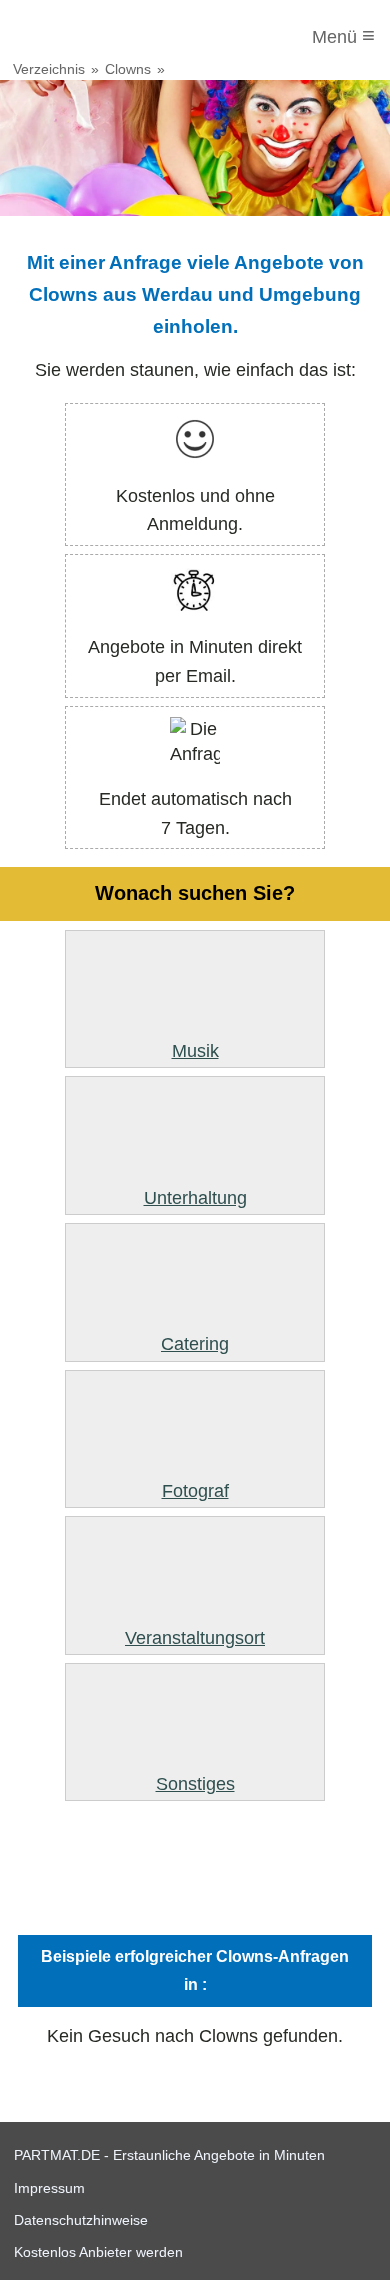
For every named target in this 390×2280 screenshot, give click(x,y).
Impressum (49, 2188)
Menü (343, 35)
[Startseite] (97, 37)
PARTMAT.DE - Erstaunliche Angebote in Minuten (169, 2155)
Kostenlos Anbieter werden (98, 2252)
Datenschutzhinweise (81, 2220)
